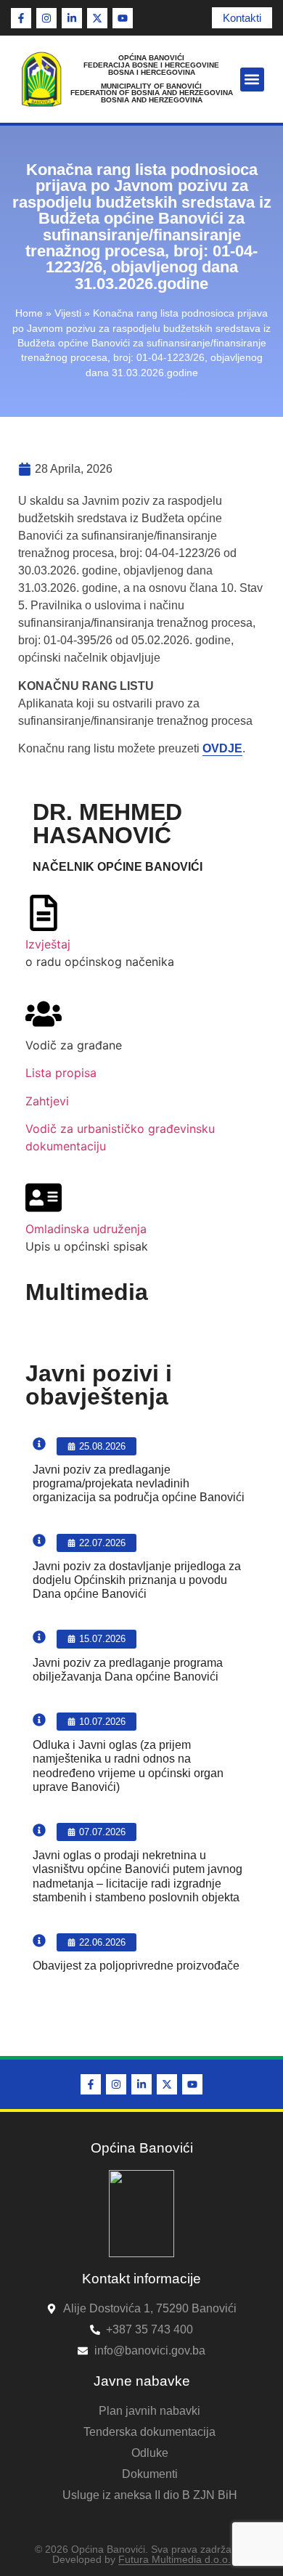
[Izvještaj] (44, 913)
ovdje (222, 748)
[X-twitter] (97, 18)
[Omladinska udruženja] (44, 1198)
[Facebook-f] (21, 18)
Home (29, 313)
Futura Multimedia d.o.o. (175, 2559)
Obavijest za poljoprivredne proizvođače (136, 1966)
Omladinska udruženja (86, 1229)
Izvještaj (48, 944)
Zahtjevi (47, 1101)
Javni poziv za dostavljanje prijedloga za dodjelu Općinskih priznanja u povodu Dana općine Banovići (137, 1580)
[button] (252, 80)
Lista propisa (61, 1073)
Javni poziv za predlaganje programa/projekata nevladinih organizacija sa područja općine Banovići (139, 1483)
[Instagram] (46, 18)
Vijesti (68, 313)
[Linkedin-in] (72, 18)
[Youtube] (123, 18)
